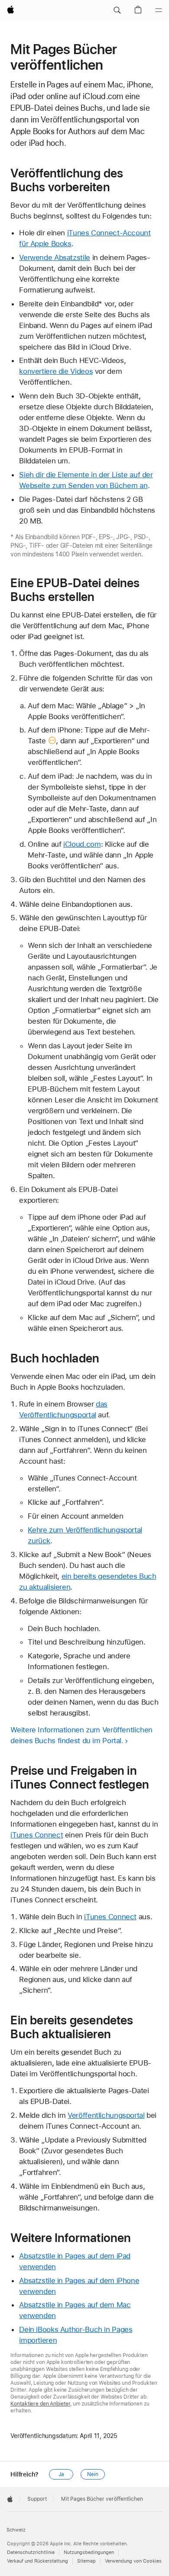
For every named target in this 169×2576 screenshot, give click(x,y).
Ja (61, 2474)
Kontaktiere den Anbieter (40, 2404)
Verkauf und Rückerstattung (37, 2561)
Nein (93, 2474)
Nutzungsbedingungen (89, 2552)
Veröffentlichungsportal (106, 2115)
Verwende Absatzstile (55, 257)
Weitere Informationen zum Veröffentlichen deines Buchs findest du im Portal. (81, 1735)
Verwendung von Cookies (133, 2561)
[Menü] (159, 10)
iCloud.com (82, 844)
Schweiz (16, 2530)
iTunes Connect (37, 1835)
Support (37, 2499)
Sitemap (86, 2561)
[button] (117, 10)
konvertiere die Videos (56, 371)
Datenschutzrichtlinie (31, 2552)
